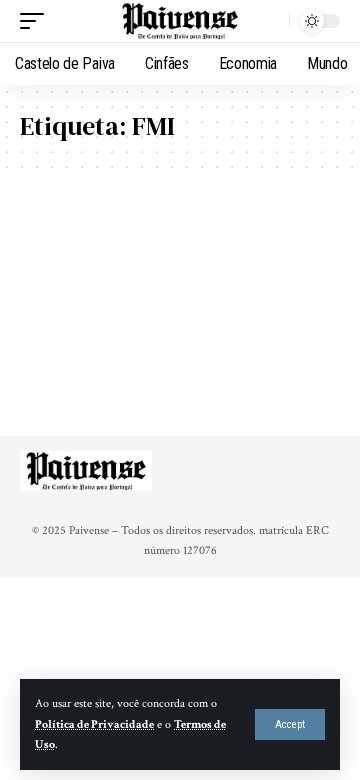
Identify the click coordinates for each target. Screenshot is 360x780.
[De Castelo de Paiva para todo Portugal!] (180, 21)
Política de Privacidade (94, 724)
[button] (290, 724)
